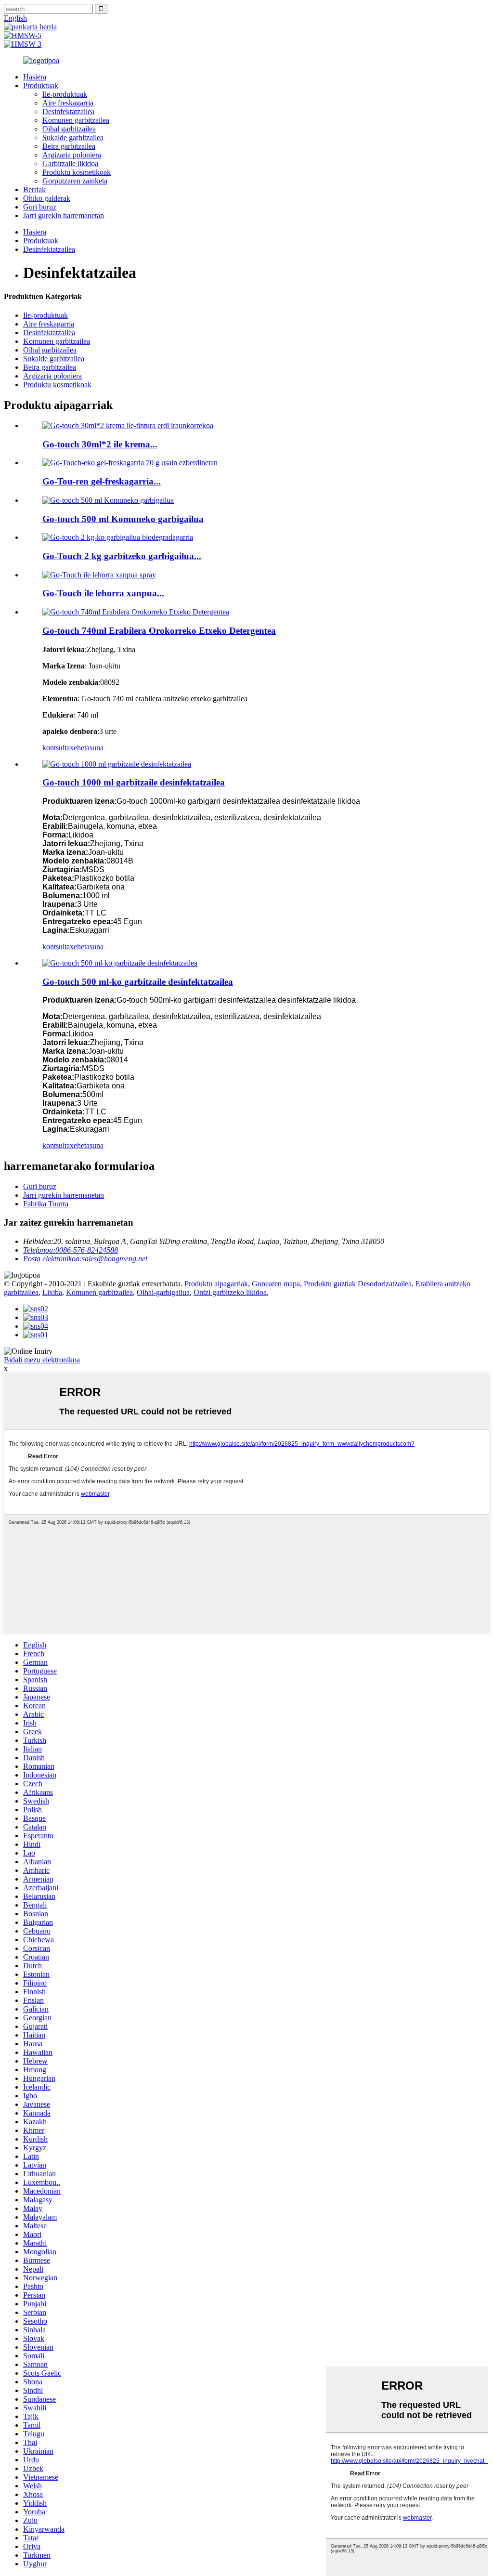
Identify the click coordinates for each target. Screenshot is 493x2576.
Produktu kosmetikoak (77, 172)
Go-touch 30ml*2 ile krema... (100, 444)
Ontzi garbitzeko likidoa (230, 1292)
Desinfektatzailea (68, 111)
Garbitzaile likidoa (70, 163)
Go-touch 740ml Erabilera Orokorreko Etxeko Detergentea (159, 631)
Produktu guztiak (330, 1284)
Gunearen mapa (276, 1284)
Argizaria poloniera (72, 155)
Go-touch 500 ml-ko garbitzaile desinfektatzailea (138, 982)
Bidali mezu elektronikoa (42, 1360)
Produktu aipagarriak (216, 1284)
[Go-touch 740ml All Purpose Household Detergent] (136, 612)
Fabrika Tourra (46, 1204)
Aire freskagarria (68, 103)
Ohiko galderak (47, 198)
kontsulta (56, 748)
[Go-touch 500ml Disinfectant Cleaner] (120, 963)
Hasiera (35, 77)
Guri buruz (40, 207)
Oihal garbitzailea (69, 129)
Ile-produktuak (65, 94)
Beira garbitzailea (69, 146)
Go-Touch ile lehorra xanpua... (103, 593)
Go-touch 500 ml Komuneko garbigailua (123, 519)
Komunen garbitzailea (76, 120)
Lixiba (52, 1292)
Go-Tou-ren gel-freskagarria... (102, 481)
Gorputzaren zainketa (75, 181)
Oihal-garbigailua (163, 1292)
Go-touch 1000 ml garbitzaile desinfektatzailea (134, 782)
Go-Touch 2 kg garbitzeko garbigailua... (122, 556)
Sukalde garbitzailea (73, 137)
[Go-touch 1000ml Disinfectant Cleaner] (117, 764)
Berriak (34, 190)
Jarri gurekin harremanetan (64, 216)
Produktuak (41, 85)
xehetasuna (87, 748)
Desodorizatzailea (385, 1284)
